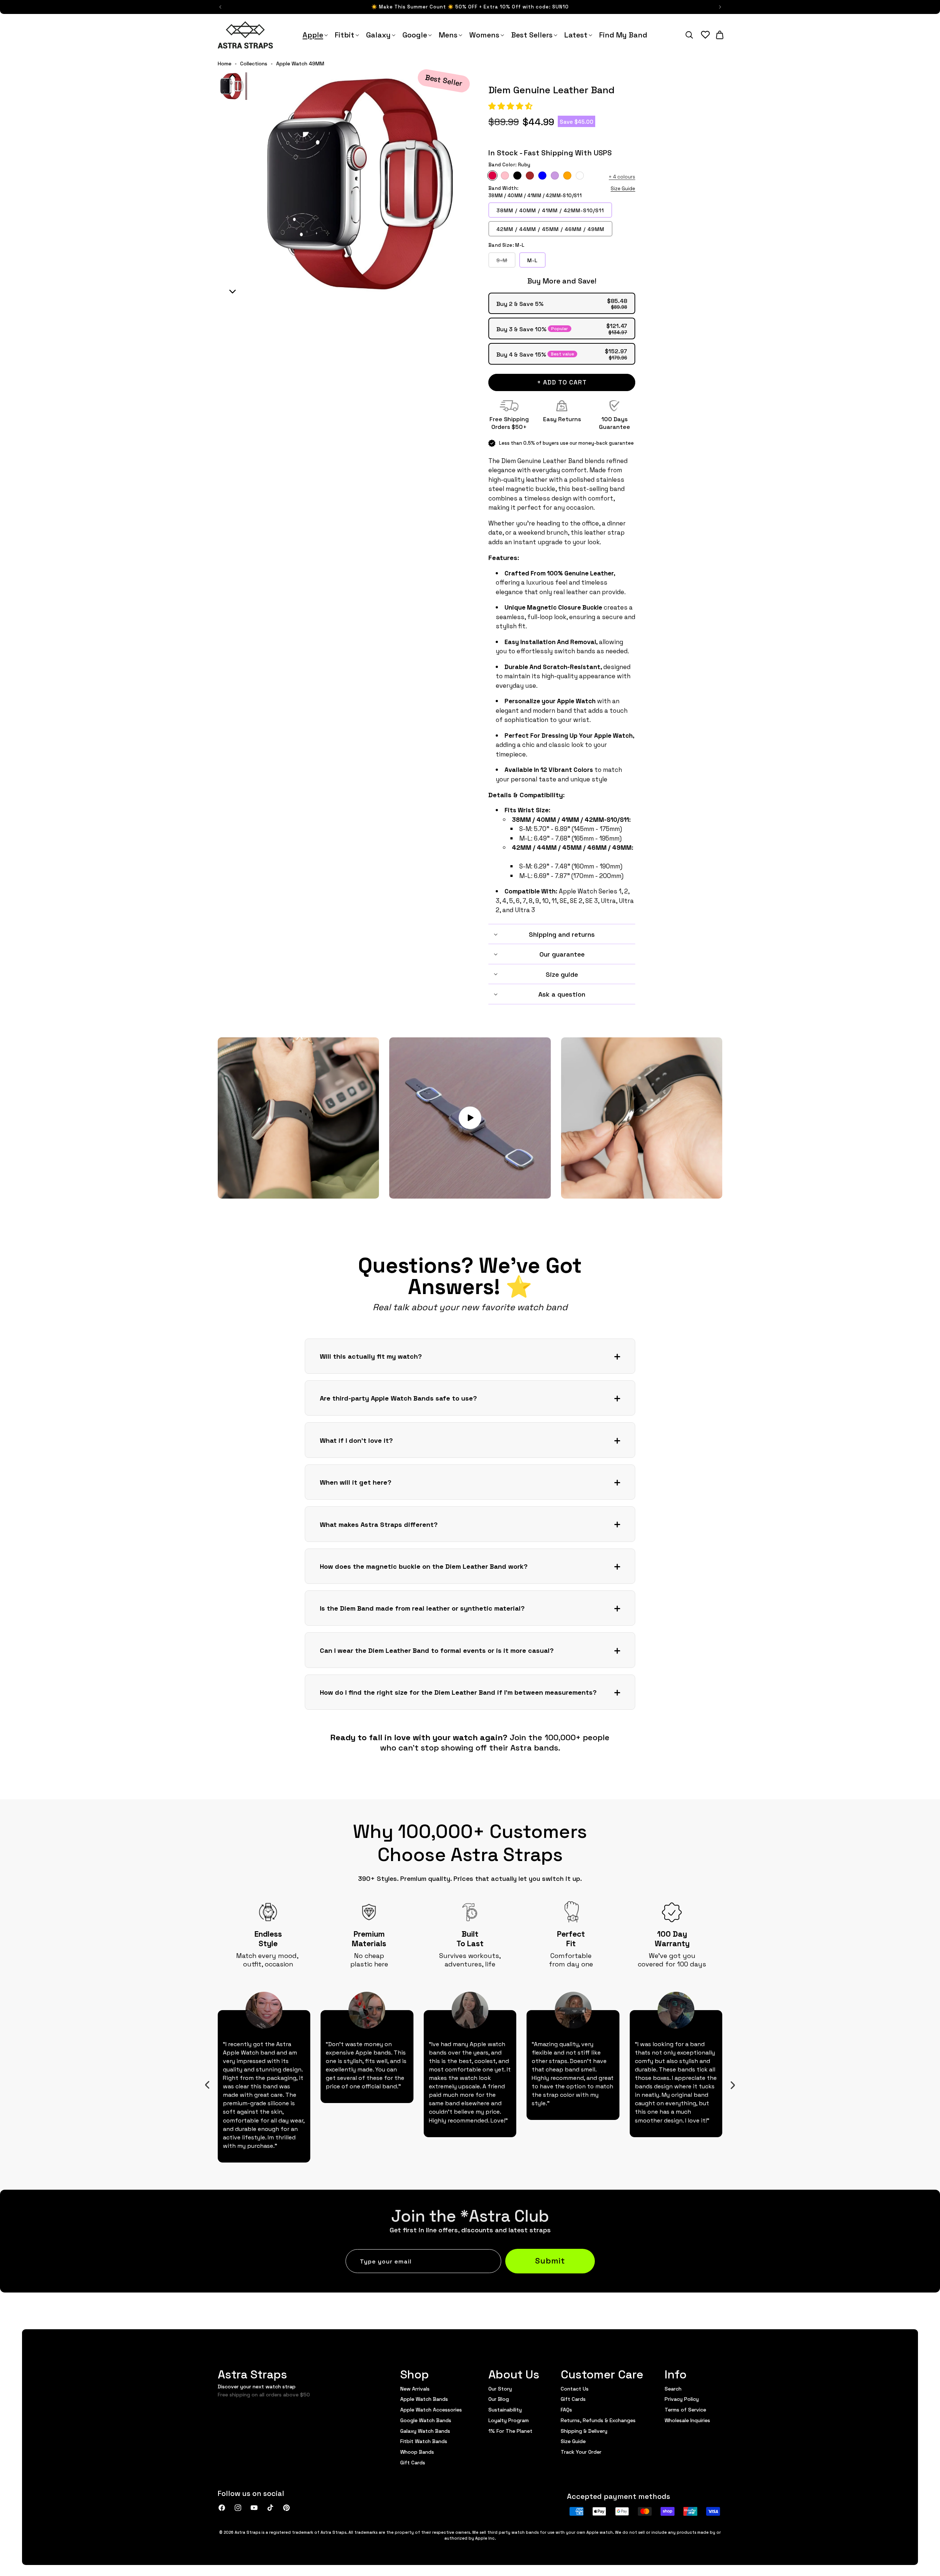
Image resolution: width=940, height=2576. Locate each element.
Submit (550, 2260)
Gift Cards (413, 2462)
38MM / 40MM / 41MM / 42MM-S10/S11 (550, 210)
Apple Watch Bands (424, 2399)
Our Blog (499, 2399)
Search (673, 2389)
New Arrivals (415, 2389)
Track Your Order (581, 2452)
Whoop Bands (417, 2452)
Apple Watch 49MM (300, 64)
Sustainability (505, 2409)
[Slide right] (733, 2085)
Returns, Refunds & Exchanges (598, 2420)
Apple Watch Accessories (431, 2409)
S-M (506, 262)
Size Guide (623, 188)
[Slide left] (207, 2085)
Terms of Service (685, 2409)
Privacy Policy (682, 2399)
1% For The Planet (510, 2431)
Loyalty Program (509, 2420)
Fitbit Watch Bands (424, 2441)
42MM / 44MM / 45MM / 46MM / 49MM (550, 229)
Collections (254, 64)
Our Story (500, 2389)
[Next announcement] (720, 7)
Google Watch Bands (426, 2420)
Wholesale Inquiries (687, 2420)
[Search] (689, 35)
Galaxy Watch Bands (425, 2431)
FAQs (566, 2409)
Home (225, 64)
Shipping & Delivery (584, 2431)
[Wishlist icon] (705, 35)
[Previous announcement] (220, 7)
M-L (532, 260)
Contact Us (575, 2389)
